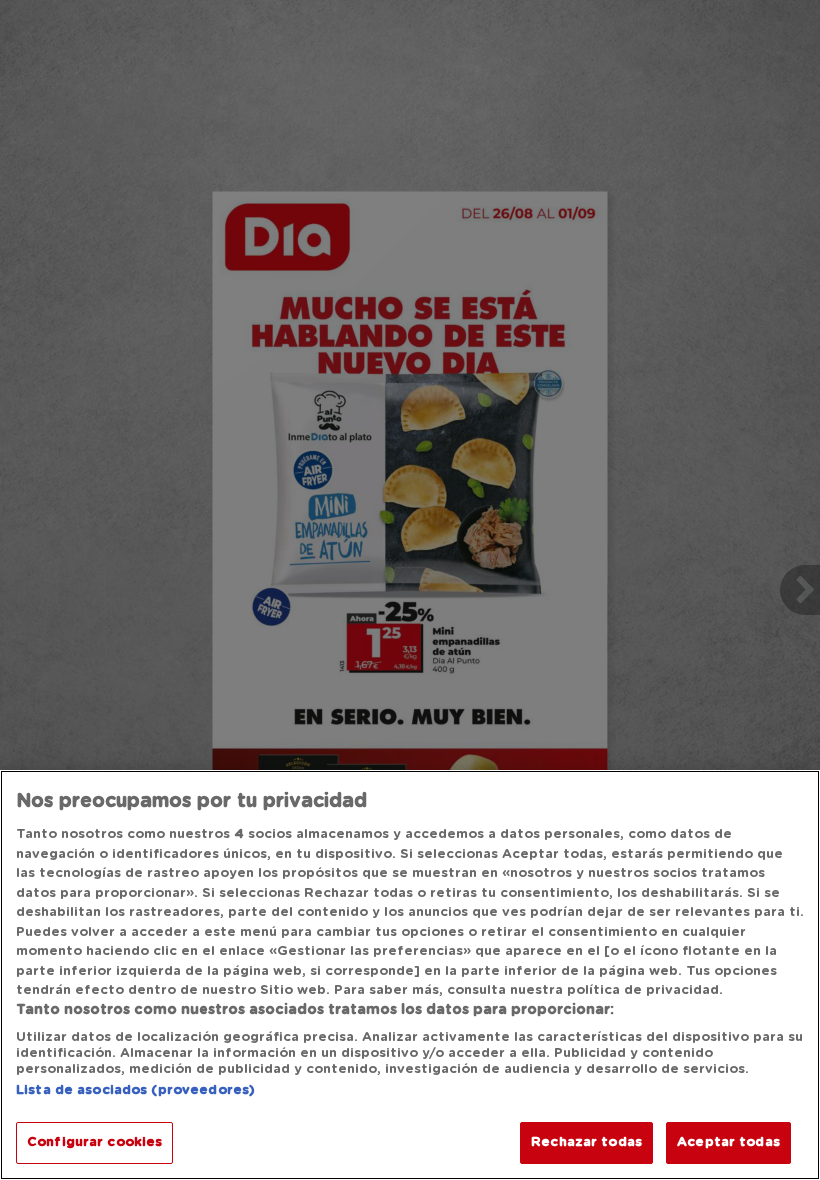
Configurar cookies (94, 1142)
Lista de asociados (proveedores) (135, 1090)
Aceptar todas (728, 1142)
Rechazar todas (586, 1142)
